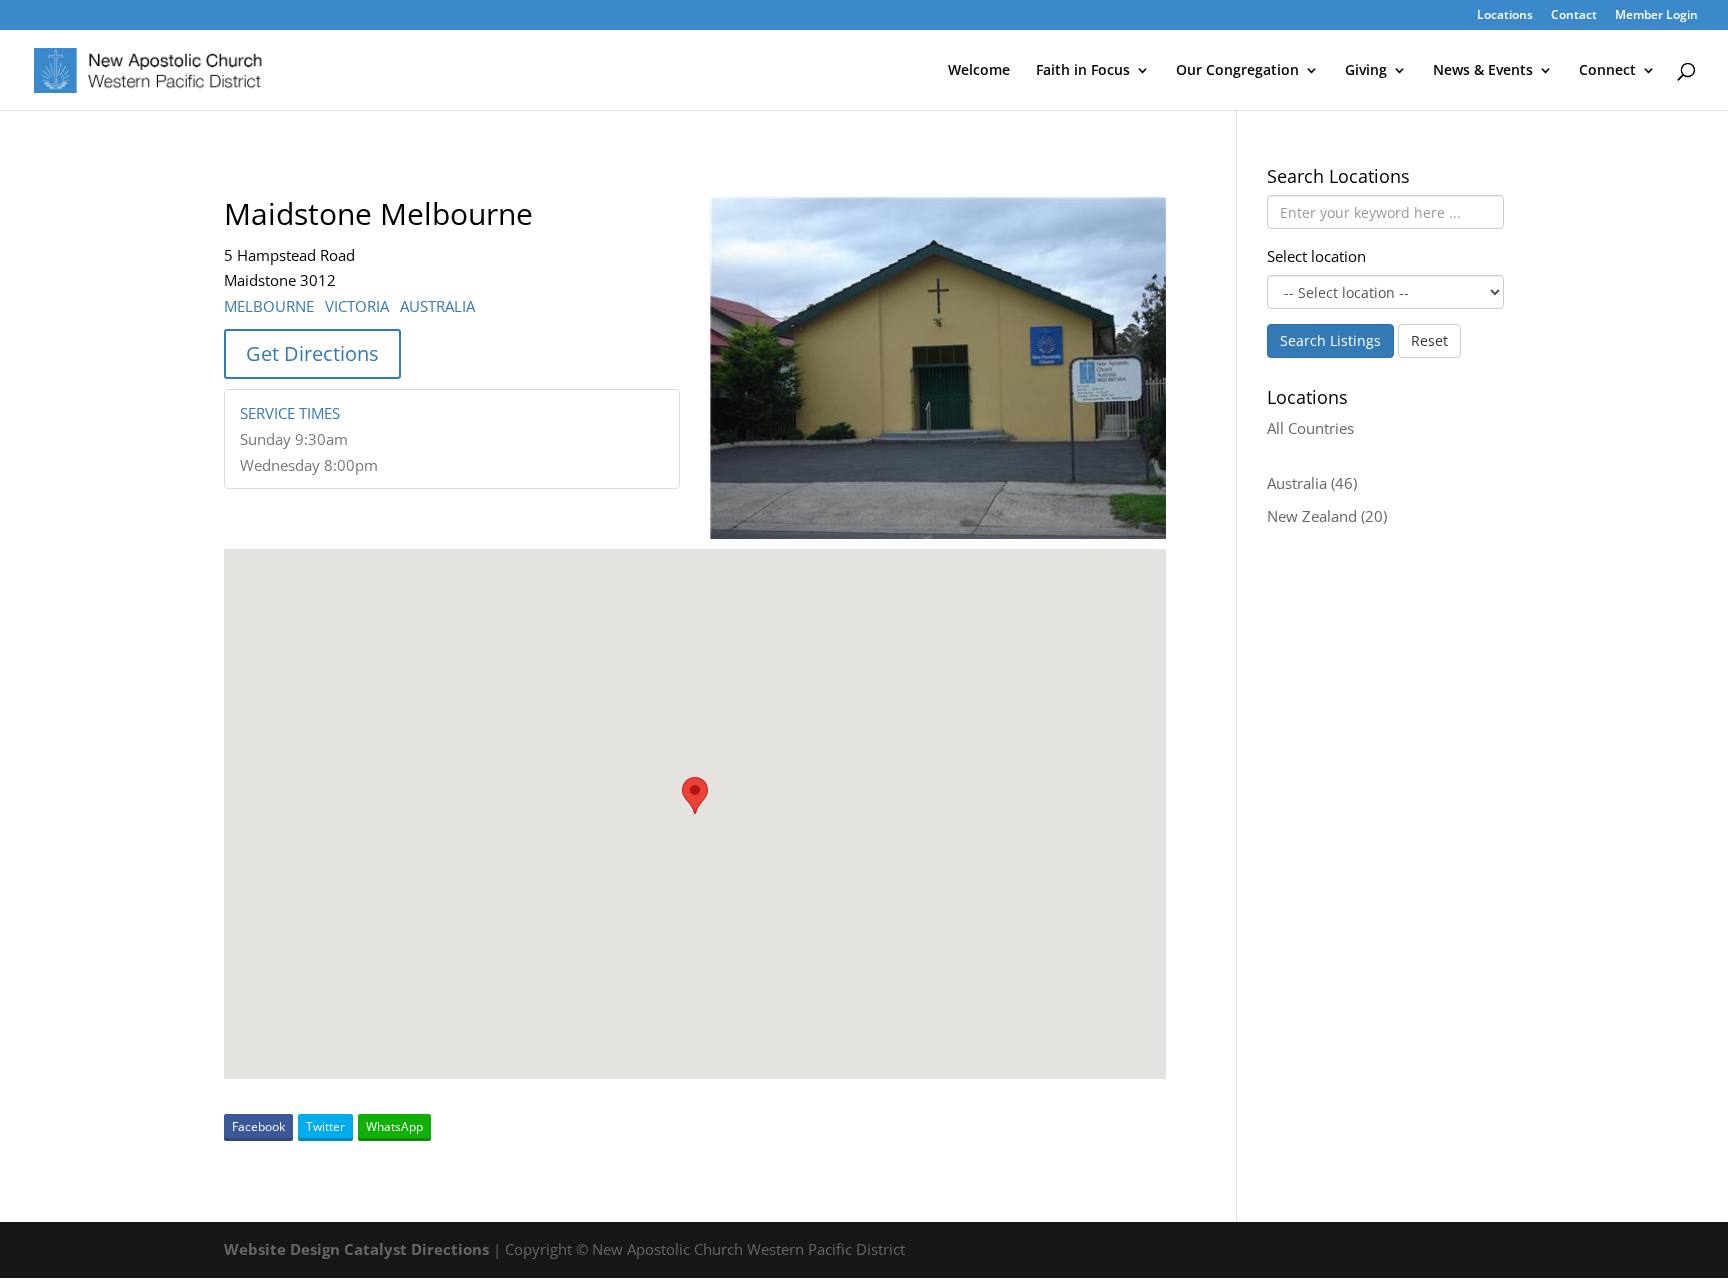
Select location (1316, 256)
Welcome (979, 71)
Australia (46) (1312, 483)
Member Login (1656, 16)
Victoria (357, 306)
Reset (1429, 340)
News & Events (1483, 71)
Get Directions (312, 353)
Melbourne (269, 306)
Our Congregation (1237, 71)
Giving (1366, 71)
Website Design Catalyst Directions (356, 1249)
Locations (1505, 16)
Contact (1574, 16)
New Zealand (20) (1327, 516)
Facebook (258, 1126)
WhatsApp (394, 1126)
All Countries (1310, 428)
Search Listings (1330, 340)
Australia (437, 306)
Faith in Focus (1083, 71)
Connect (1607, 71)
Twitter (325, 1126)
